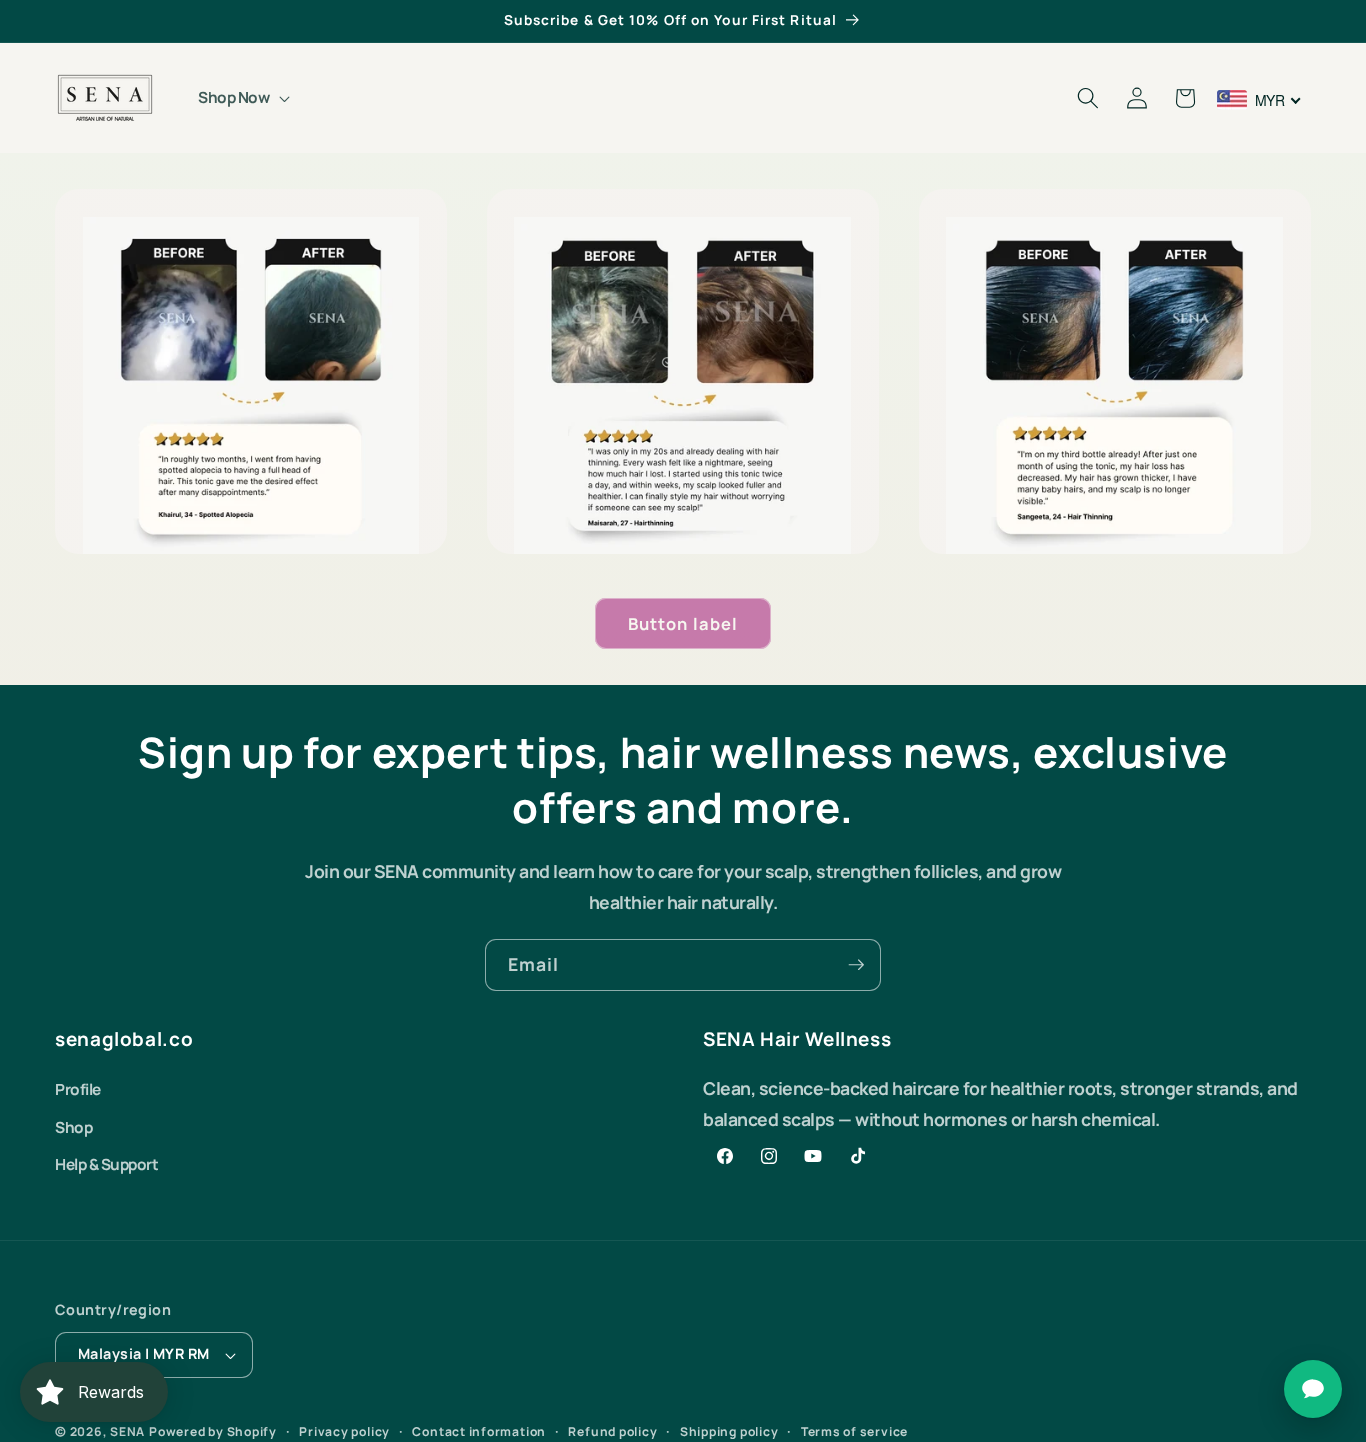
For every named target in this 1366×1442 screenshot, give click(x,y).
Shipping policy (729, 1431)
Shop (73, 1127)
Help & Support (106, 1164)
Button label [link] (683, 623)
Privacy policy (344, 1431)
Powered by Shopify (213, 1431)
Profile (78, 1089)
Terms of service (854, 1431)
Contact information (479, 1431)
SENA (127, 1431)
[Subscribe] (856, 965)
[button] (242, 98)
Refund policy (612, 1431)
